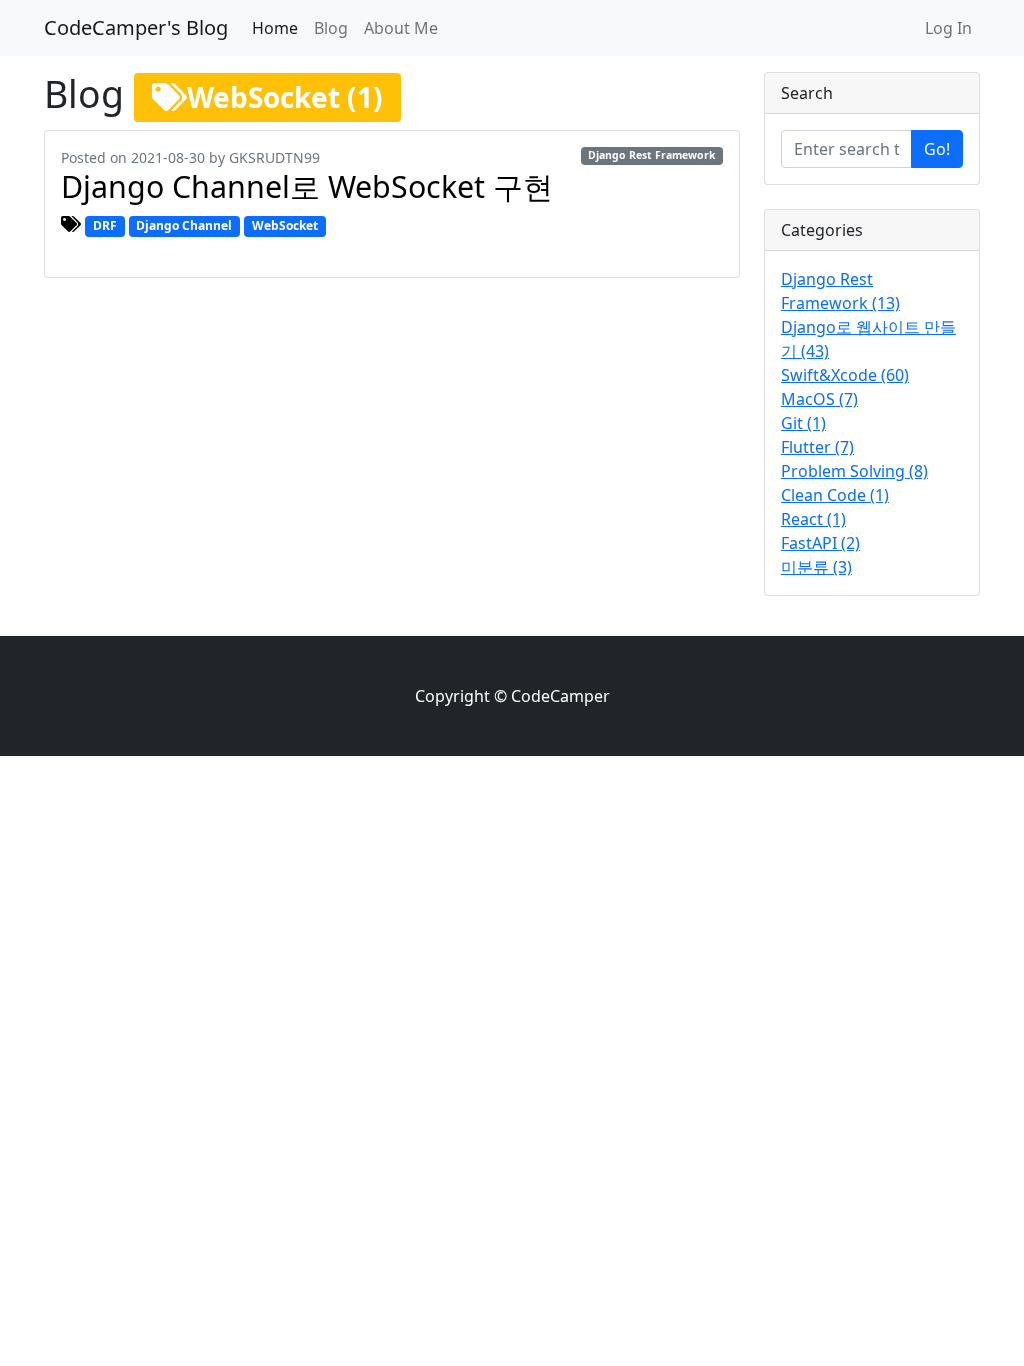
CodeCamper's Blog (136, 27)
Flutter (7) (817, 447)
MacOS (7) (819, 399)
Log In (948, 28)
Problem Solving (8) (854, 471)
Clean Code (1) (835, 495)
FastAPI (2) (820, 543)
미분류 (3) (816, 567)
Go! (937, 149)
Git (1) (803, 423)
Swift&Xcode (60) (845, 375)
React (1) (813, 519)
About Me (401, 28)
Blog (331, 28)
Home (275, 28)
